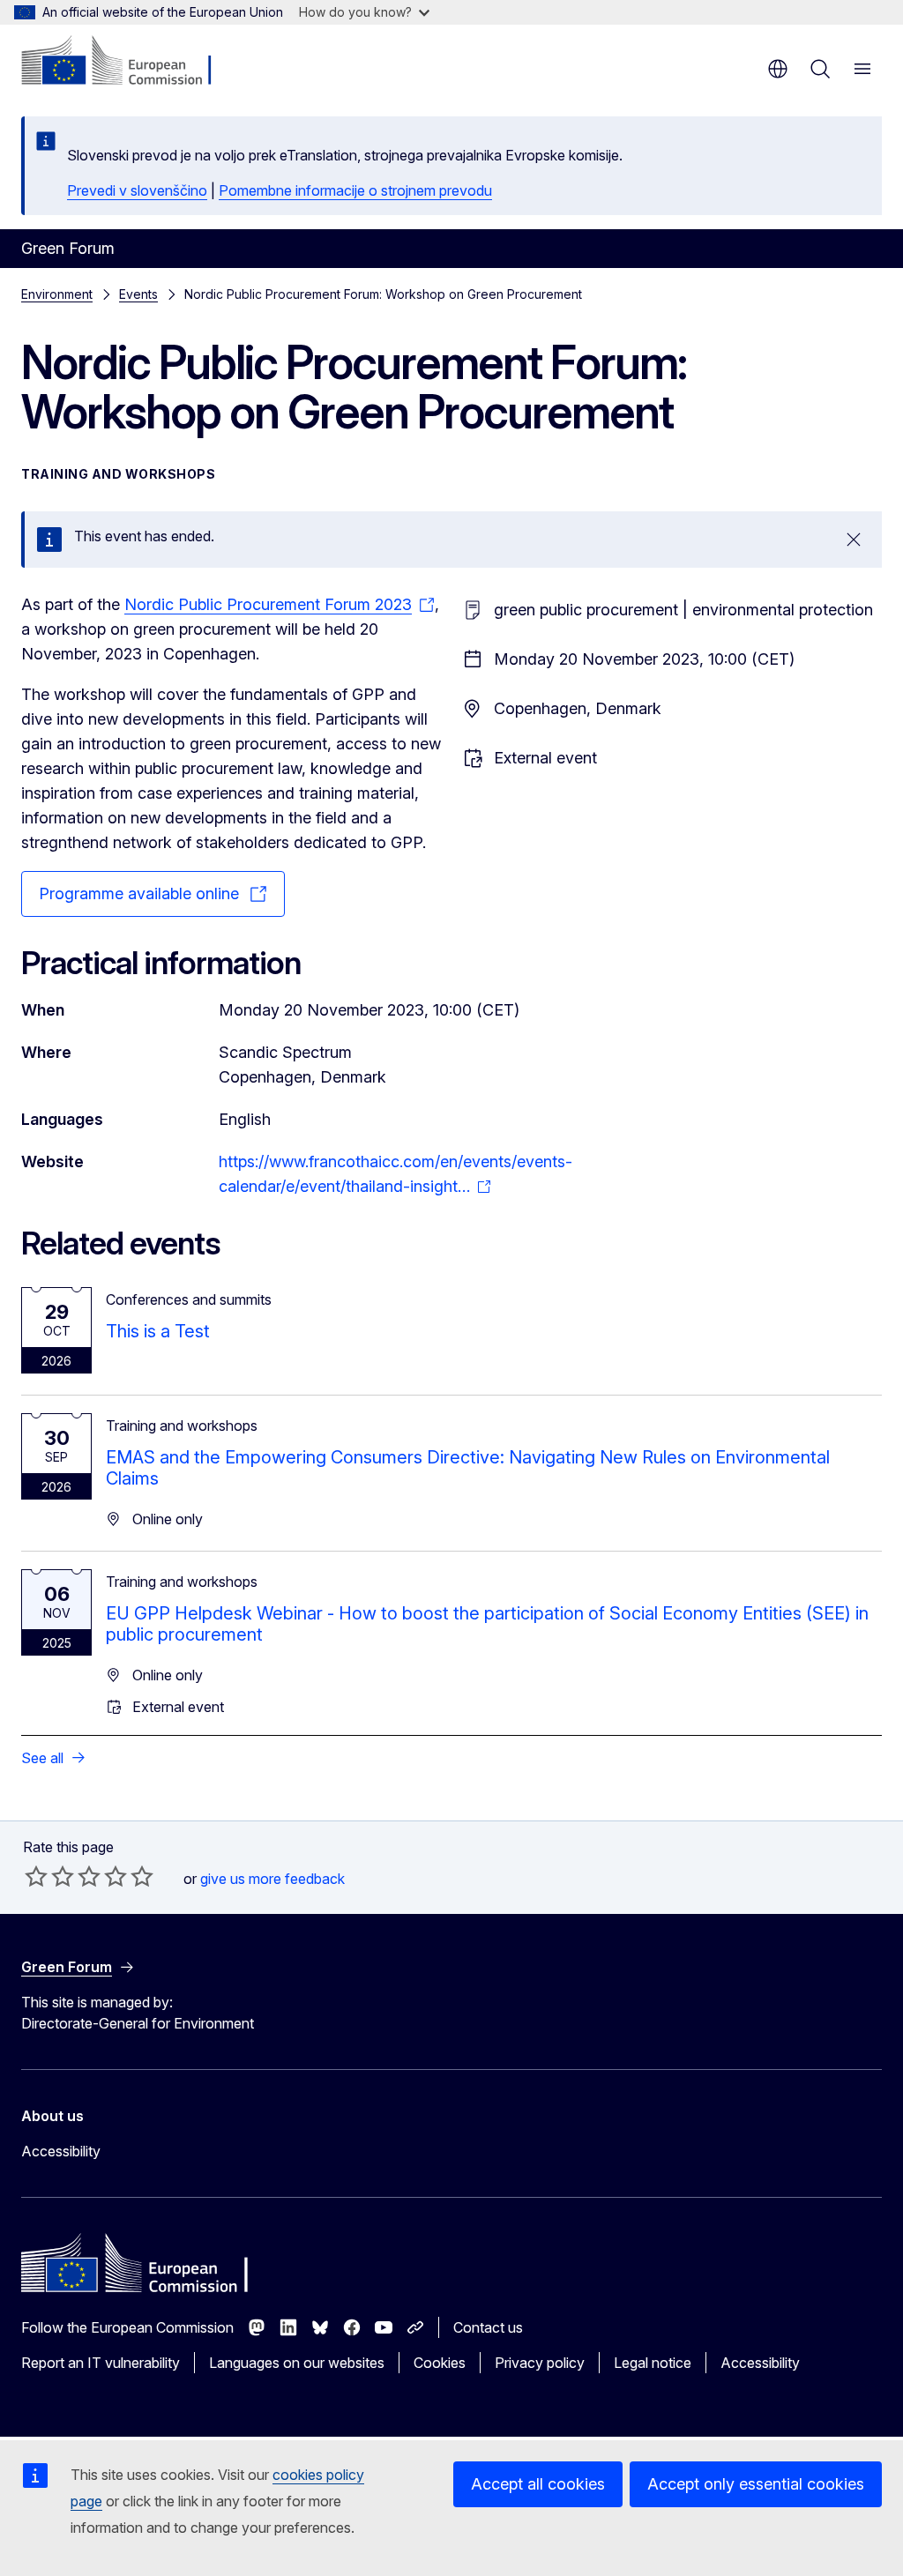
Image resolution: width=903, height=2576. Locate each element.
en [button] (778, 69)
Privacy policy (540, 2363)
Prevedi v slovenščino (137, 190)
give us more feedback (272, 1879)
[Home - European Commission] (128, 62)
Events (138, 294)
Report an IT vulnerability (101, 2363)
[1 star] (36, 1876)
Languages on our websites (297, 2363)
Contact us (488, 2327)
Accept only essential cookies (756, 2484)
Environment (57, 294)
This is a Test (158, 1331)
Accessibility (61, 2151)
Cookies (440, 2363)
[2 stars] (49, 1876)
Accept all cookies (538, 2484)
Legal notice (653, 2363)
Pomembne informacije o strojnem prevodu (355, 190)
